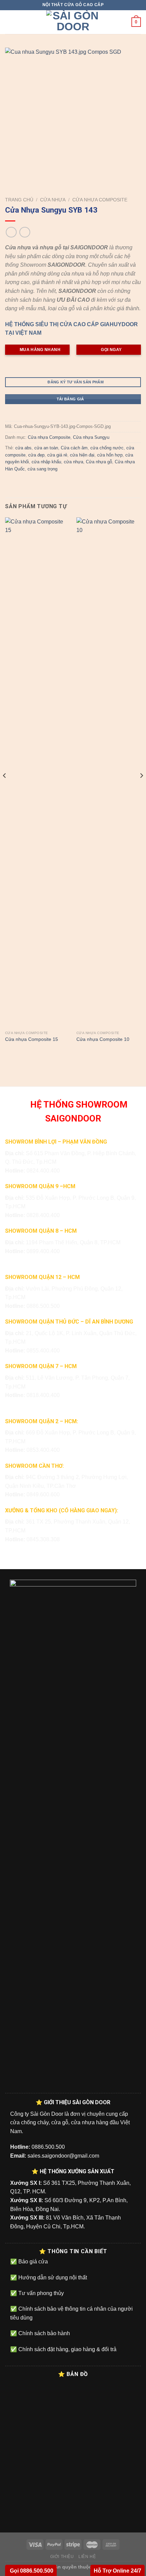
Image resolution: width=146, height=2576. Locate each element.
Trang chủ (19, 200)
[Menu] (9, 22)
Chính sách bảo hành (43, 2333)
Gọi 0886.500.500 (31, 2571)
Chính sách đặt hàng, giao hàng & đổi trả (67, 2349)
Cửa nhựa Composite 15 (32, 1039)
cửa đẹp (36, 455)
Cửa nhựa (53, 200)
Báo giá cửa (32, 2262)
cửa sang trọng (42, 469)
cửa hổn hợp (110, 455)
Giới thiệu (62, 2557)
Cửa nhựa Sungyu (91, 437)
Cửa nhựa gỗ (99, 462)
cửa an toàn (46, 448)
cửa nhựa (74, 462)
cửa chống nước (107, 448)
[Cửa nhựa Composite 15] (37, 772)
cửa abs (23, 448)
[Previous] (5, 789)
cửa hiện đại (82, 455)
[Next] (141, 789)
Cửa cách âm (74, 448)
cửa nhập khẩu (46, 462)
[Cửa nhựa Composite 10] (109, 772)
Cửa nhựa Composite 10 (103, 1039)
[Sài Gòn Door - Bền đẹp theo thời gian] (73, 22)
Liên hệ (87, 2557)
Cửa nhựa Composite (100, 200)
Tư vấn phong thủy (40, 2293)
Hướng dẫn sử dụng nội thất (52, 2278)
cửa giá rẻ (57, 455)
